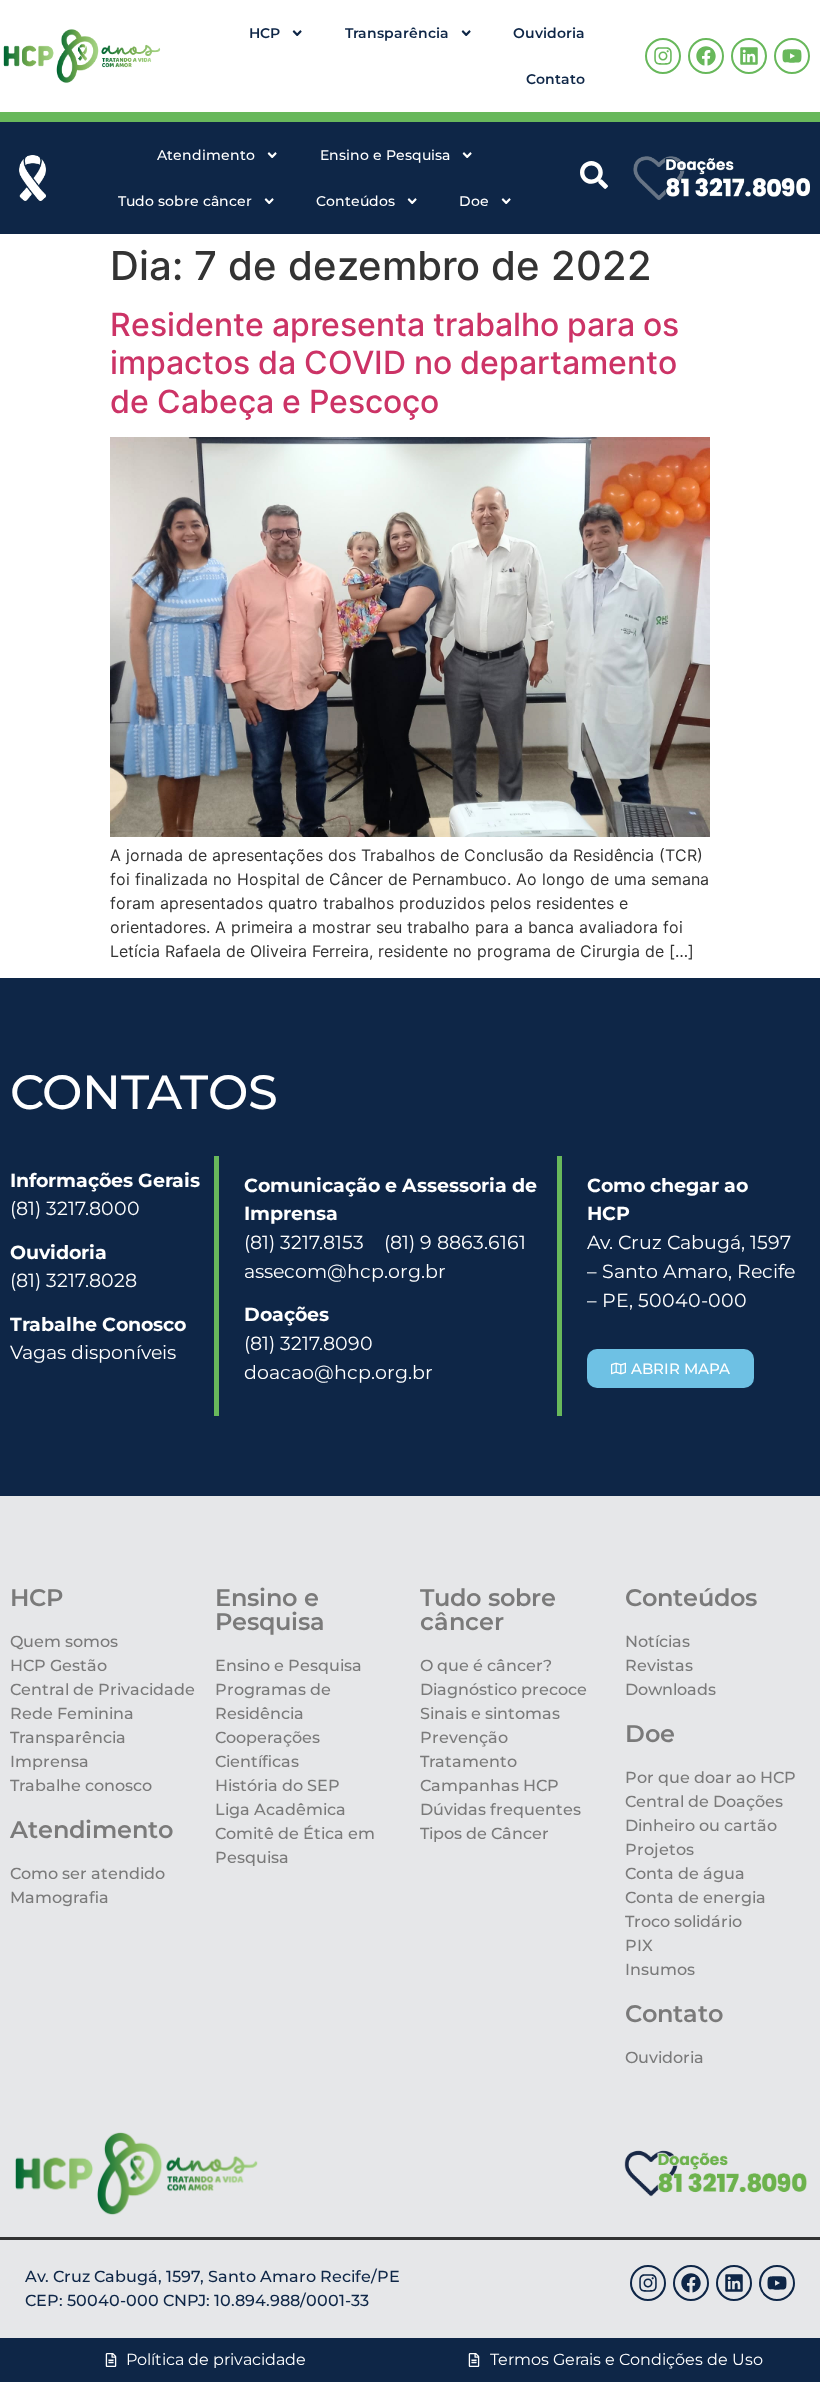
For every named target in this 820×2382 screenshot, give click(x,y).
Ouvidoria (549, 33)
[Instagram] (663, 56)
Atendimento (206, 155)
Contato (555, 79)
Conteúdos (355, 201)
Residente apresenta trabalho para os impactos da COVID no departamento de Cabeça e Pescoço (394, 363)
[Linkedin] (749, 56)
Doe (474, 201)
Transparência (397, 33)
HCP (264, 33)
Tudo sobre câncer (185, 201)
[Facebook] (706, 56)
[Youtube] (792, 56)
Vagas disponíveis (93, 1352)
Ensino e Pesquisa (385, 155)
